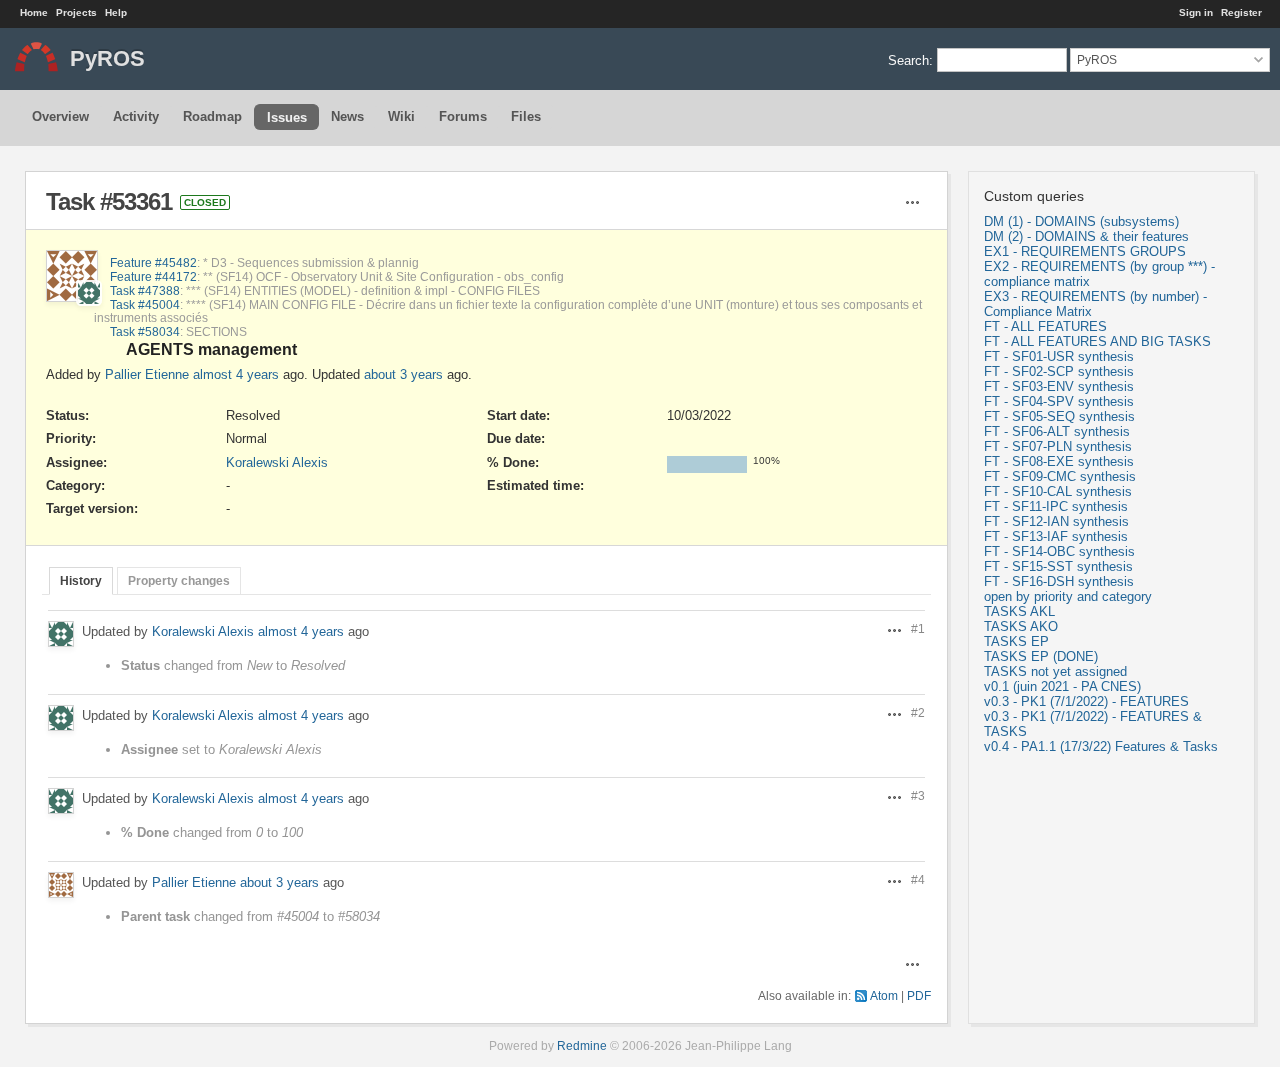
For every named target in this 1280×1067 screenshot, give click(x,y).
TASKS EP (1016, 641)
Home (34, 12)
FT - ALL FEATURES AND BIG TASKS (1097, 341)
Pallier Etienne (147, 374)
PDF (919, 995)
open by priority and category (1068, 596)
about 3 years (403, 374)
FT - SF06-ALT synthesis (1057, 431)
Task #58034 (145, 331)
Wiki (401, 116)
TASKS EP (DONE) (1041, 656)
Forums (463, 116)
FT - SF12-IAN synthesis (1056, 521)
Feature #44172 (153, 276)
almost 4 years (236, 374)
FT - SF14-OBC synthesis (1059, 551)
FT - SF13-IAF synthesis (1056, 536)
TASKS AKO (1021, 626)
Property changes (179, 580)
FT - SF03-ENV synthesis (1059, 386)
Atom (884, 995)
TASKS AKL (1019, 611)
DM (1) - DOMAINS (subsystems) (1081, 221)
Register (1241, 12)
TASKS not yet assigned (1055, 671)
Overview (60, 116)
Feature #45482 (153, 262)
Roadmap (212, 116)
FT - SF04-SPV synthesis (1059, 401)
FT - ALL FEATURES (1045, 326)
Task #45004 (145, 304)
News (347, 116)
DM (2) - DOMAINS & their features (1086, 236)
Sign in (1196, 12)
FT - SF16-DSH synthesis (1059, 581)
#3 (918, 795)
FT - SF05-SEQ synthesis (1059, 416)
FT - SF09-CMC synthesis (1060, 476)
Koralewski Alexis (277, 462)
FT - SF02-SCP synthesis (1059, 371)
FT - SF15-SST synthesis (1058, 566)
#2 (918, 712)
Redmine (582, 1045)
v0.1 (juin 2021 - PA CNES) (1062, 686)
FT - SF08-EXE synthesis (1059, 461)
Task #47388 (145, 290)
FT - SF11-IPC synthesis (1056, 506)
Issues (287, 117)
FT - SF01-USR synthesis (1059, 356)
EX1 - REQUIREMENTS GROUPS (1085, 251)
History (81, 580)
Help (116, 12)
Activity (136, 116)
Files (526, 116)
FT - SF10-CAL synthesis (1058, 491)
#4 (918, 879)
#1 (918, 628)
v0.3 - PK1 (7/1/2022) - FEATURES (1086, 701)
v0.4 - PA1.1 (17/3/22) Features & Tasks (1101, 746)
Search (908, 59)
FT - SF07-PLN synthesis (1058, 446)
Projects (76, 12)
